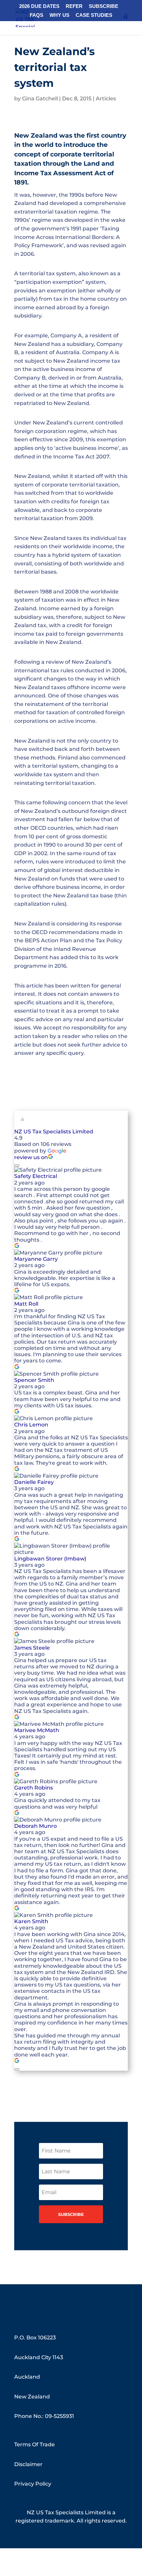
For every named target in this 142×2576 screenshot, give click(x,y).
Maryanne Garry (36, 1259)
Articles (106, 99)
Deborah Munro (35, 1826)
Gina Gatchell (40, 99)
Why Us (59, 15)
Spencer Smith (34, 1380)
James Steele (32, 1648)
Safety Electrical (36, 1176)
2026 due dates (39, 6)
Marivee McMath (37, 1730)
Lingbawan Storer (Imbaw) (50, 1559)
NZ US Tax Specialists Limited (54, 1132)
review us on (31, 1157)
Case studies (94, 15)
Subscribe (104, 6)
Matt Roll (26, 1304)
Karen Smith (31, 1921)
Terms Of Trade (35, 2444)
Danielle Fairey (34, 1482)
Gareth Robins (34, 1788)
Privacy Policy (33, 2484)
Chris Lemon (31, 1425)
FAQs (36, 15)
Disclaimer (28, 2464)
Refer (74, 6)
